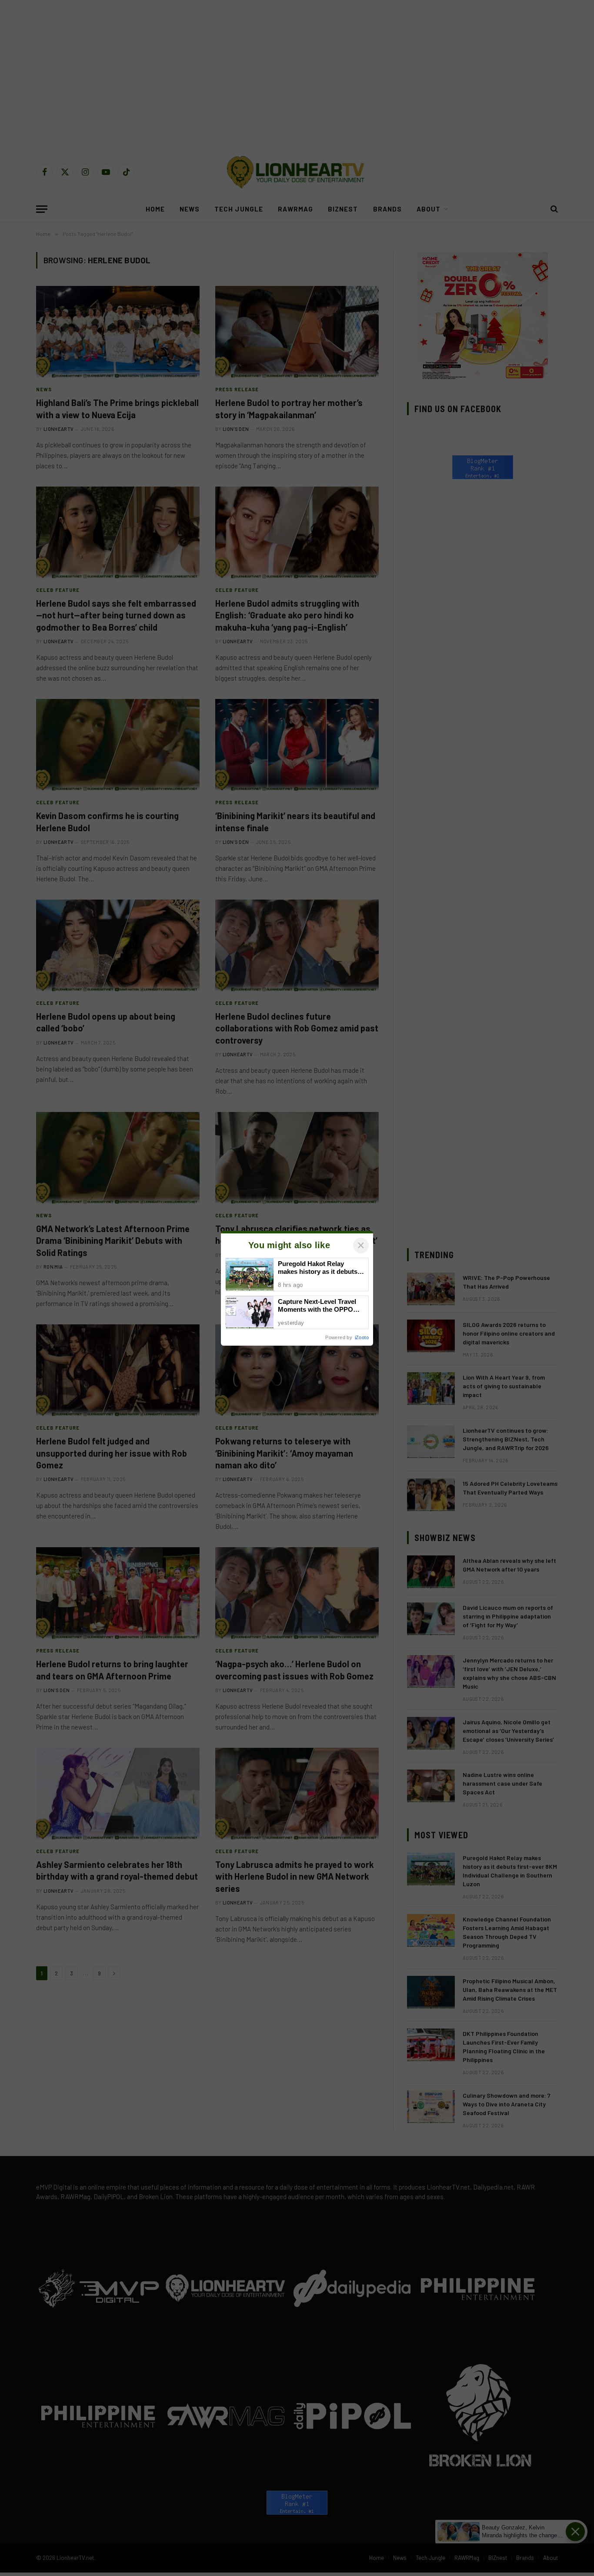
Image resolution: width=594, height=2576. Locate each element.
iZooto (362, 1337)
